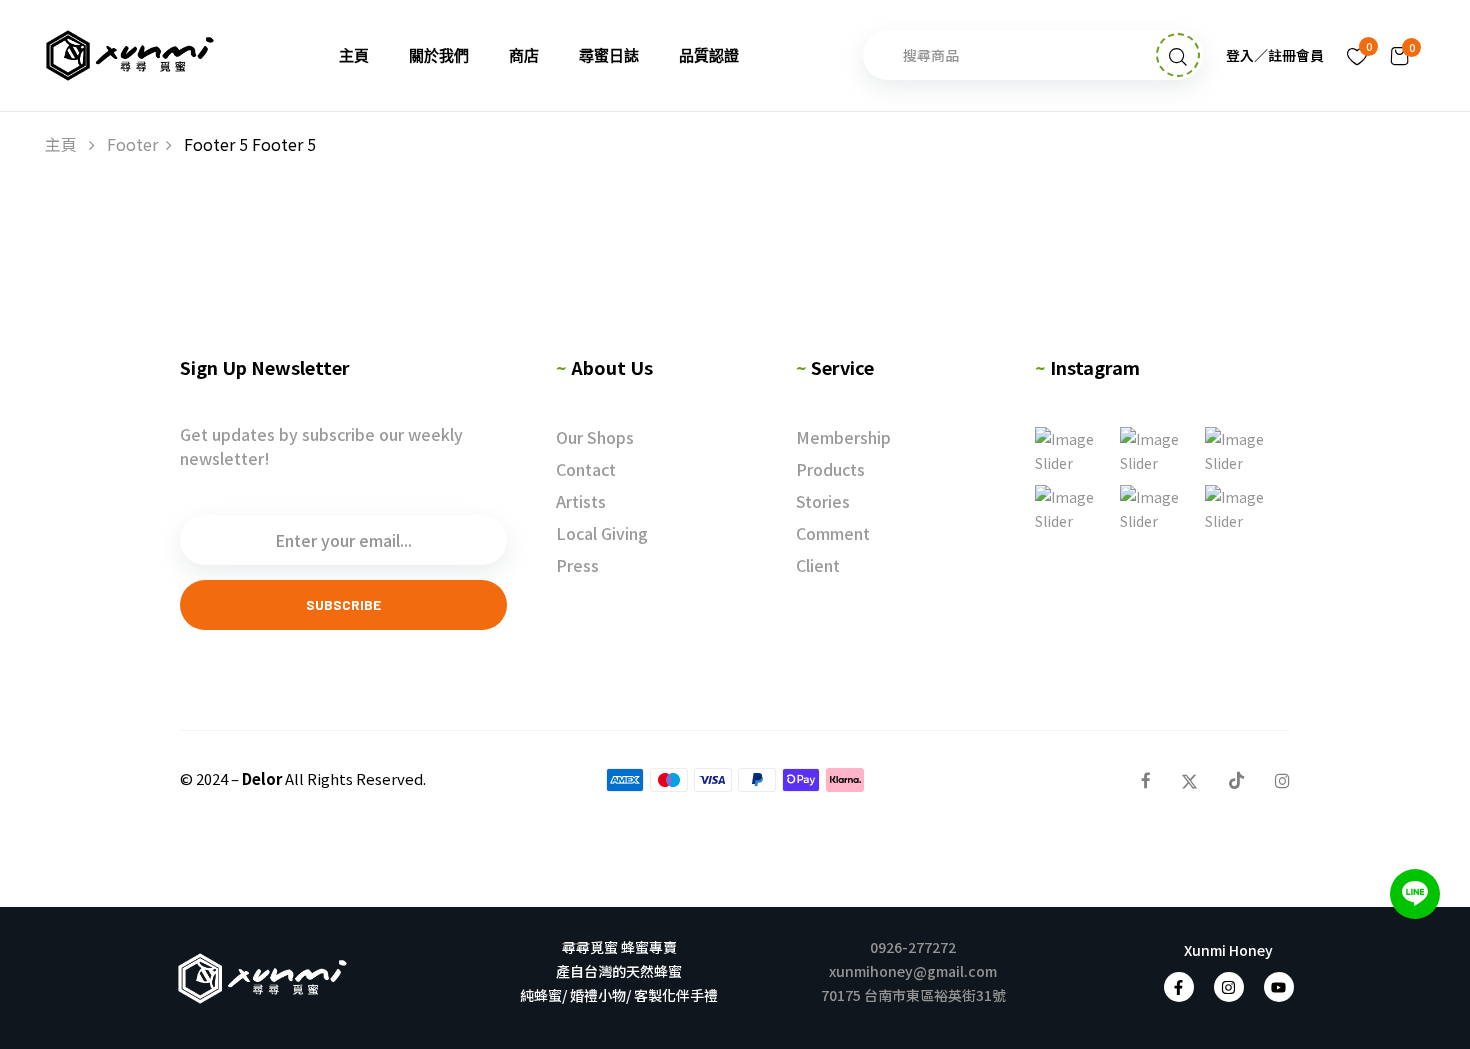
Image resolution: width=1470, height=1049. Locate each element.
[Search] (1178, 55)
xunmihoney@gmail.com (913, 971)
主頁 (61, 144)
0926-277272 (913, 947)
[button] (1400, 55)
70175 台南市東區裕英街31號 (913, 995)
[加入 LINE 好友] (1415, 894)
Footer (132, 144)
